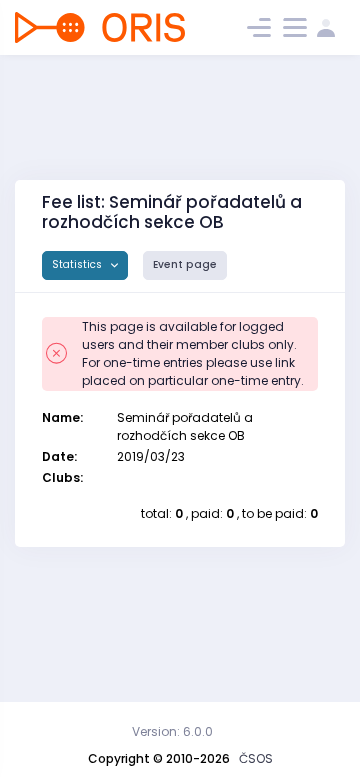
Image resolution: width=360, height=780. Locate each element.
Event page (185, 264)
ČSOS (256, 758)
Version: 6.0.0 (172, 731)
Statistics (78, 264)
